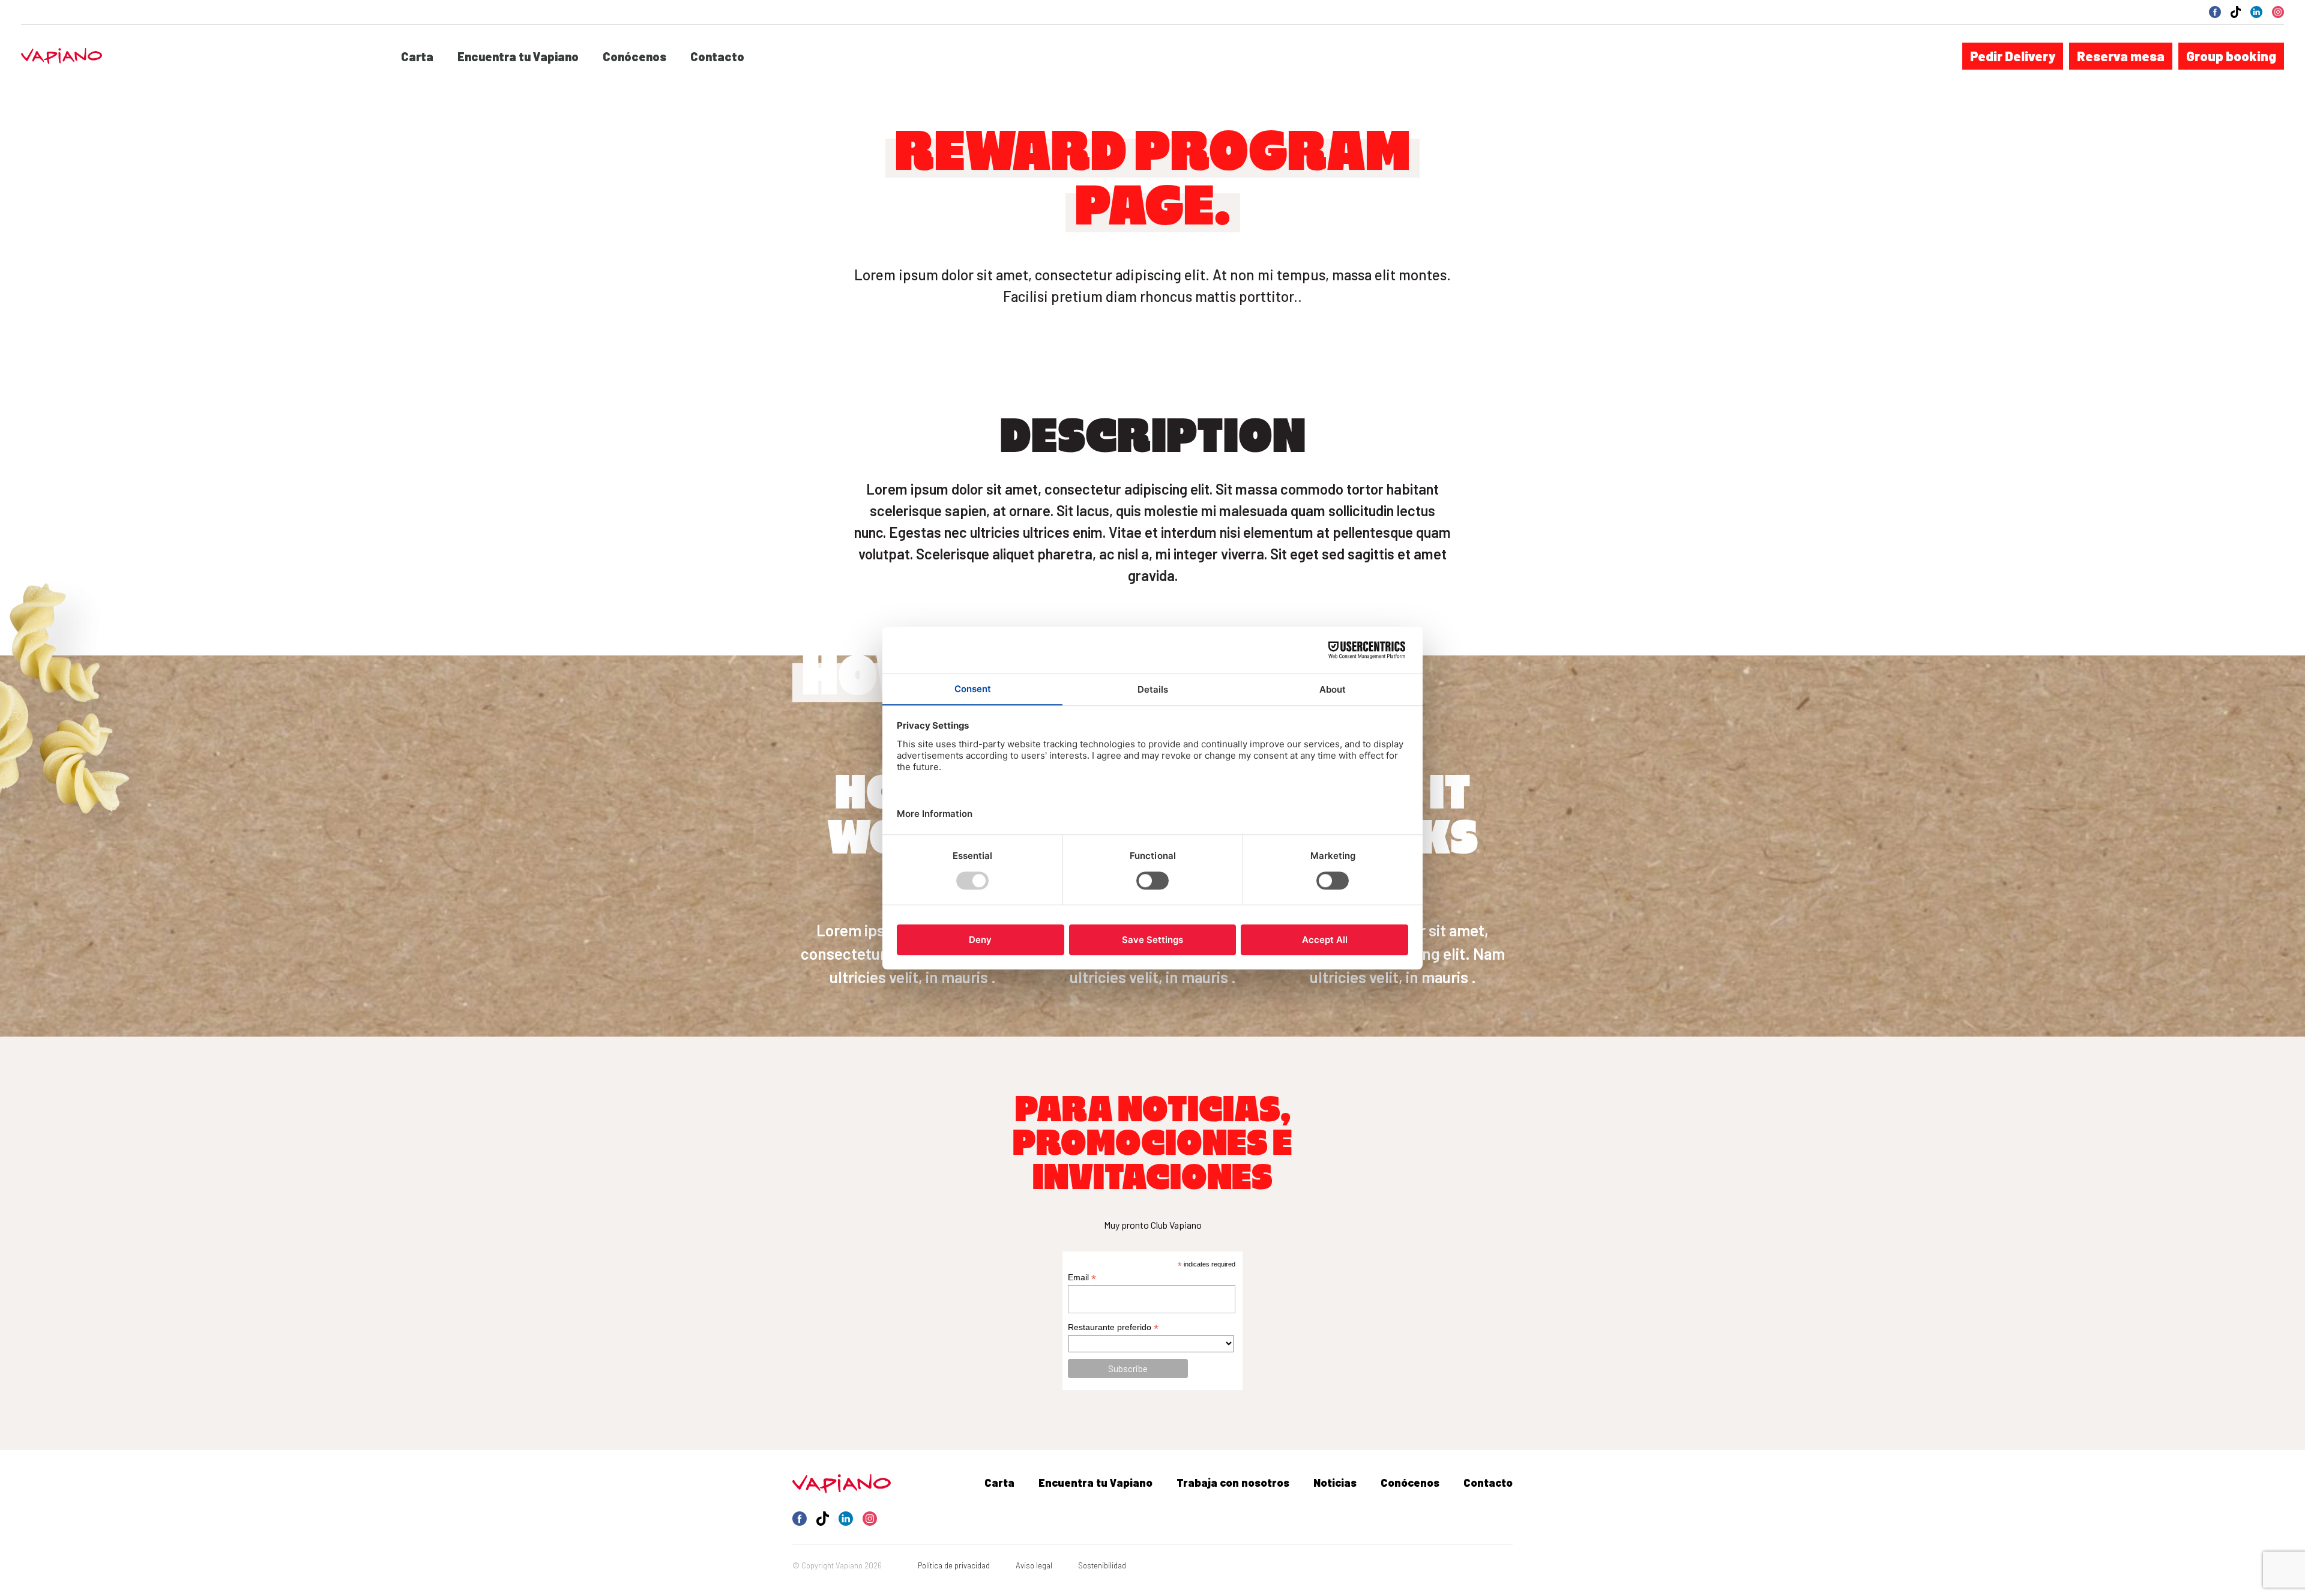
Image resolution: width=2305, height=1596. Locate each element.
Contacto (717, 56)
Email (1082, 1278)
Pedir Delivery (2013, 56)
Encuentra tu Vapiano (518, 56)
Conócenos (634, 56)
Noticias (1335, 1483)
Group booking (2231, 56)
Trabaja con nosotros (1233, 1483)
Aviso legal (1034, 1565)
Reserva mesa (2121, 56)
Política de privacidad (954, 1565)
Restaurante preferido (1113, 1327)
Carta (417, 56)
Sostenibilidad (1102, 1565)
